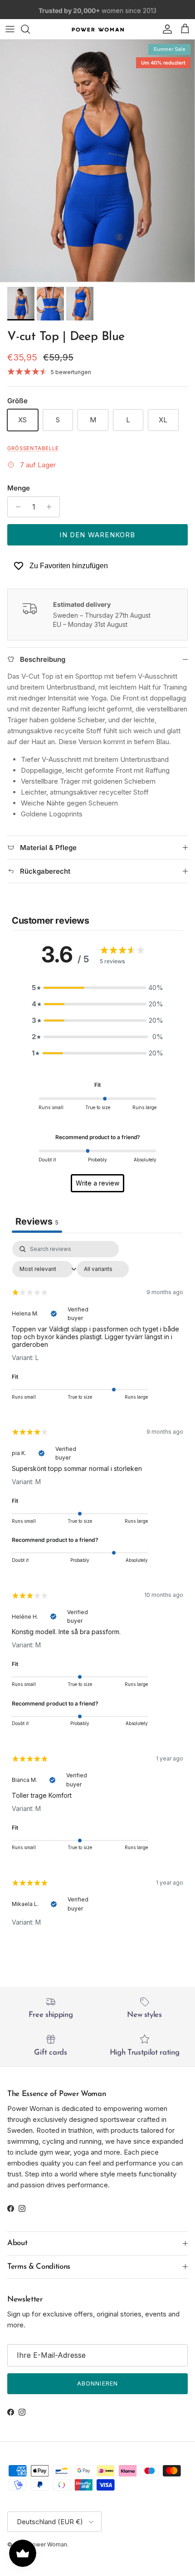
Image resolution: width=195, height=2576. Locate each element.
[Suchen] (30, 29)
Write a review (97, 1183)
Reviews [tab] (37, 1221)
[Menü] (10, 29)
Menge (19, 488)
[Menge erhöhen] (51, 507)
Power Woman (48, 2544)
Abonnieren (97, 2383)
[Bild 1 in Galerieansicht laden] (97, 161)
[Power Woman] (98, 29)
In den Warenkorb (97, 535)
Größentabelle (33, 448)
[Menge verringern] (16, 507)
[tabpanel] (97, 1591)
